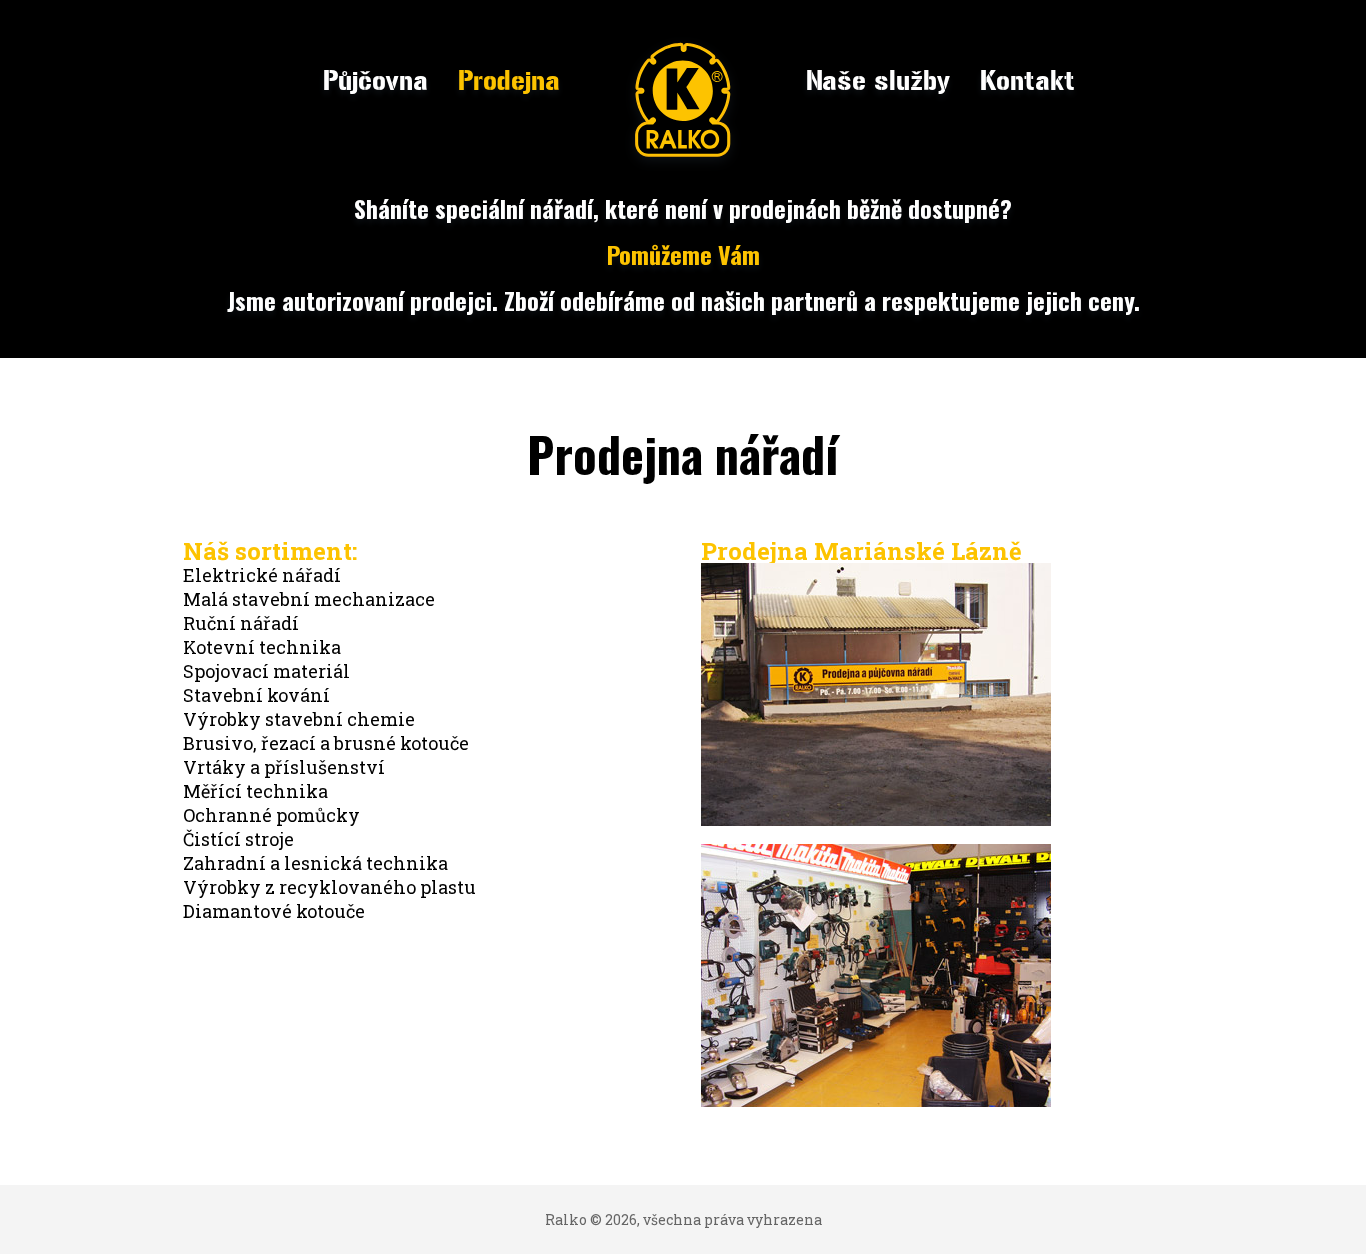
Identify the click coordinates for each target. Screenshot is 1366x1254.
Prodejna (509, 80)
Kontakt (1027, 80)
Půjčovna (375, 80)
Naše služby (878, 80)
